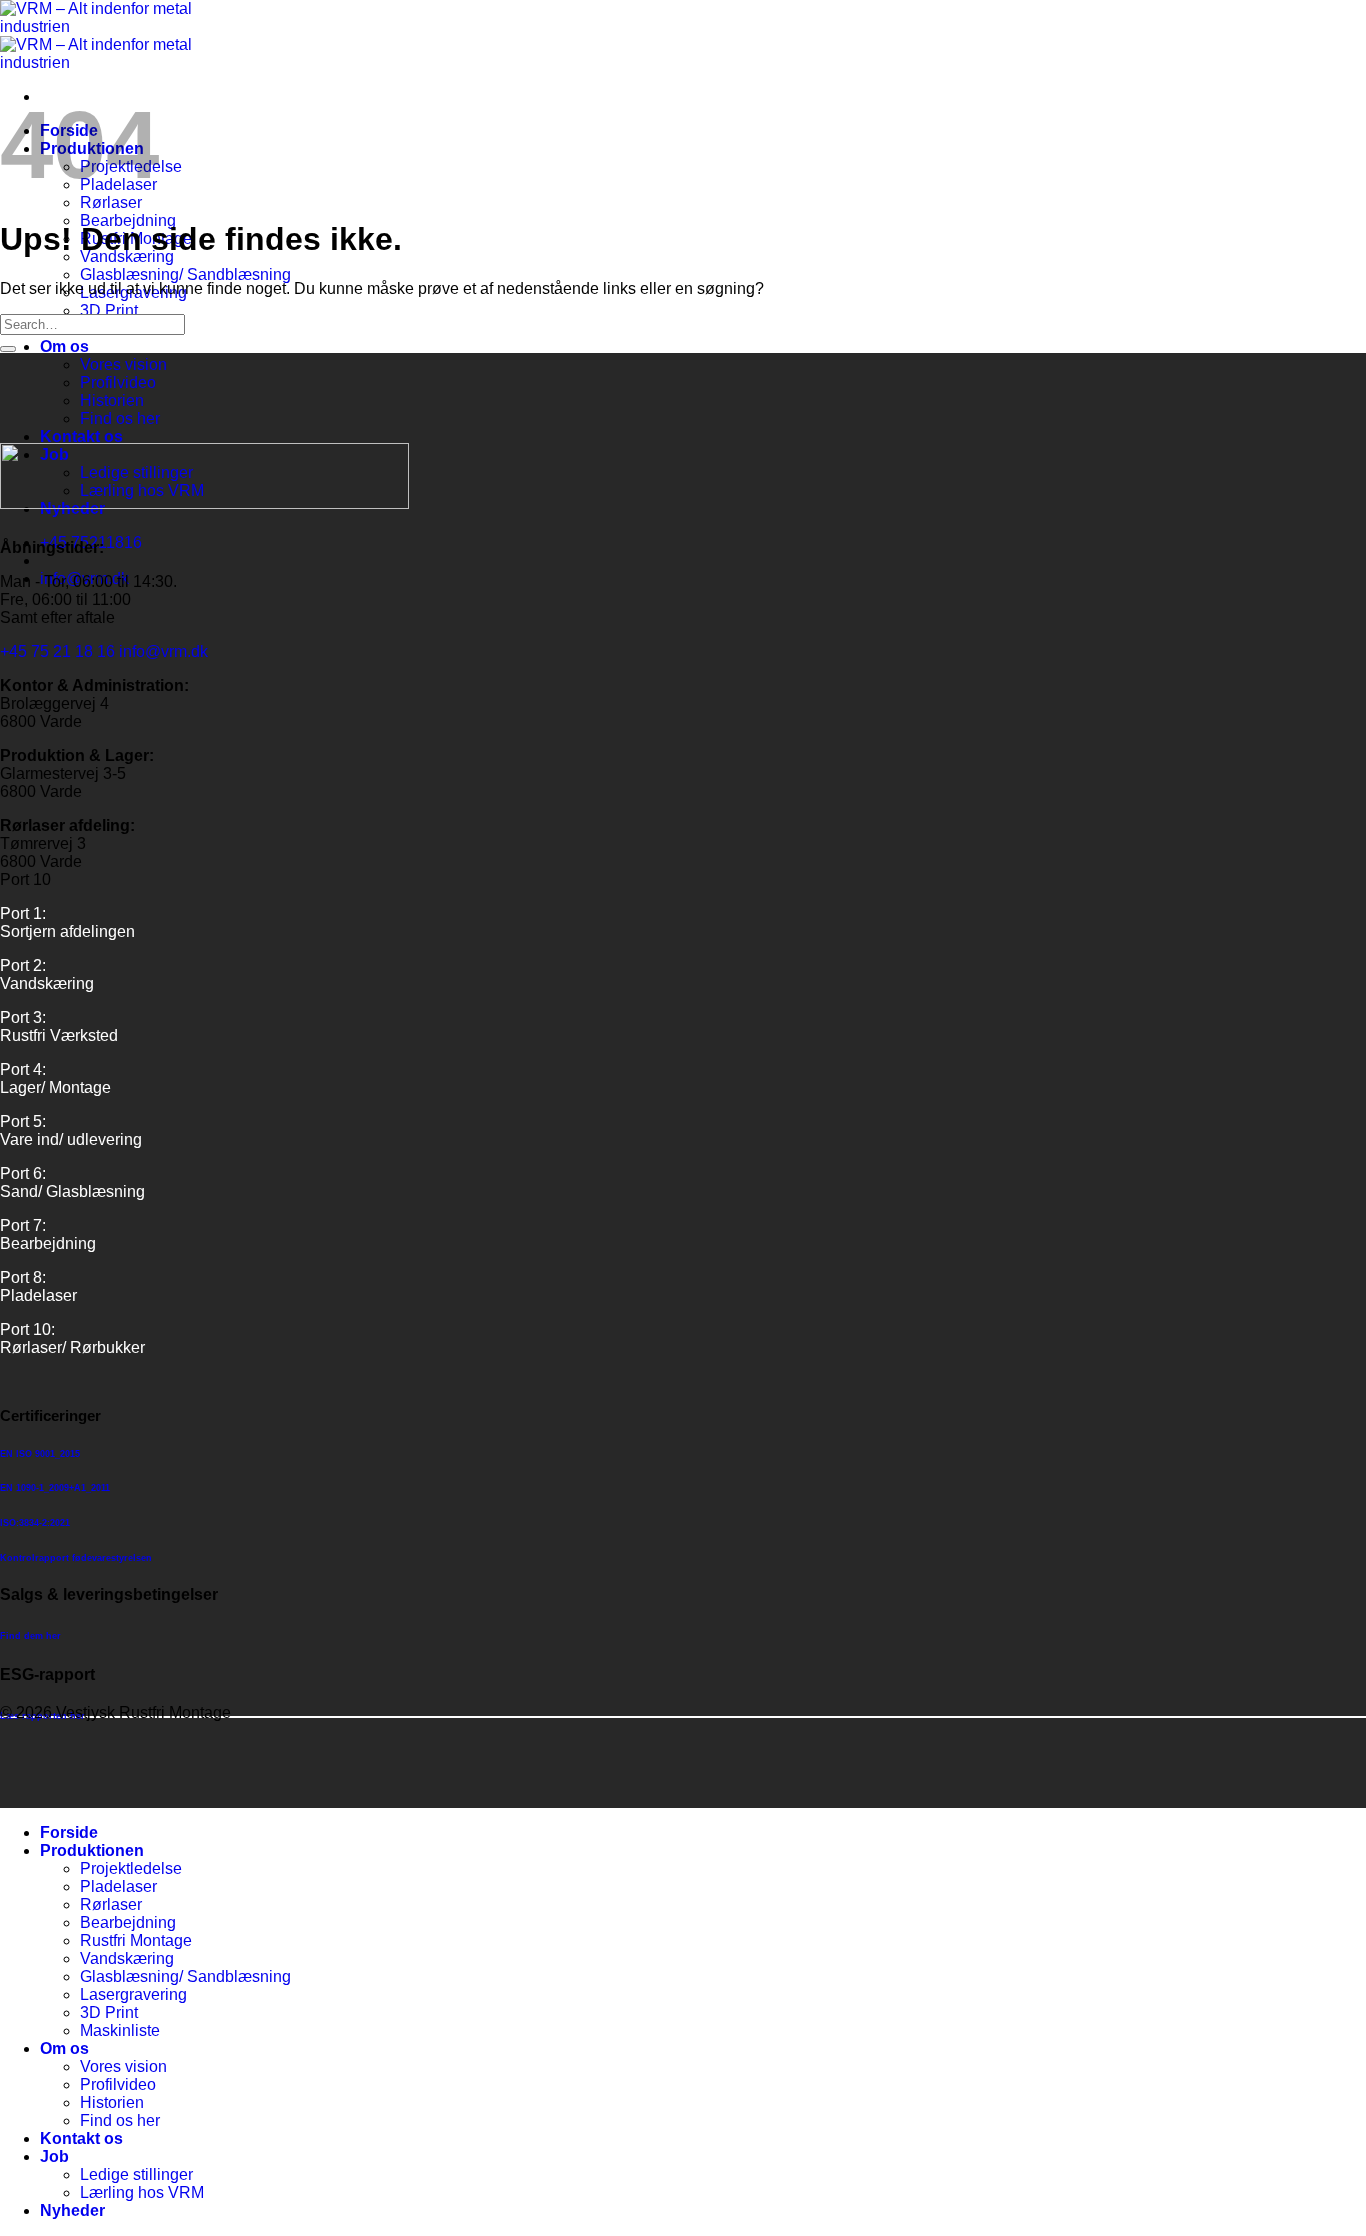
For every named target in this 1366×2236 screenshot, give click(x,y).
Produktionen (92, 1850)
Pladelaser (118, 1886)
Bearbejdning (128, 1922)
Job (54, 2156)
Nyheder (72, 2210)
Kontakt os (81, 436)
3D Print (109, 310)
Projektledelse (131, 1868)
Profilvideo (118, 382)
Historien (112, 400)
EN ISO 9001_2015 (40, 1454)
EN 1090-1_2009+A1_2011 (55, 1488)
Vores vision (123, 364)
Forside (69, 1832)
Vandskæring (127, 1958)
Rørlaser (111, 202)
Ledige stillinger (136, 2174)
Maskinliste (120, 2030)
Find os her (120, 418)
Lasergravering (133, 1994)
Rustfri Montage (136, 1940)
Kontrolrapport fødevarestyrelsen (76, 1558)
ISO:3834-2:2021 (35, 1523)
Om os (64, 346)
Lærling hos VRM (142, 2192)
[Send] (8, 349)
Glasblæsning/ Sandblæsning (185, 274)
